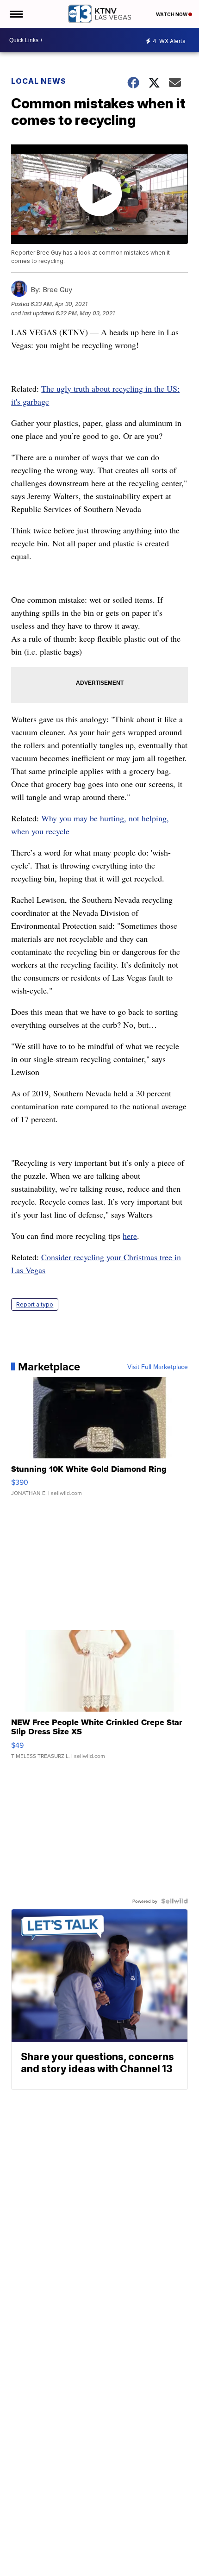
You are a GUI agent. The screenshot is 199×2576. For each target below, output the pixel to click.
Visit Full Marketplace (158, 1367)
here (130, 1236)
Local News (39, 81)
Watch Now (172, 14)
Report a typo (35, 1304)
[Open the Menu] (16, 14)
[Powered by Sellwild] (174, 1901)
